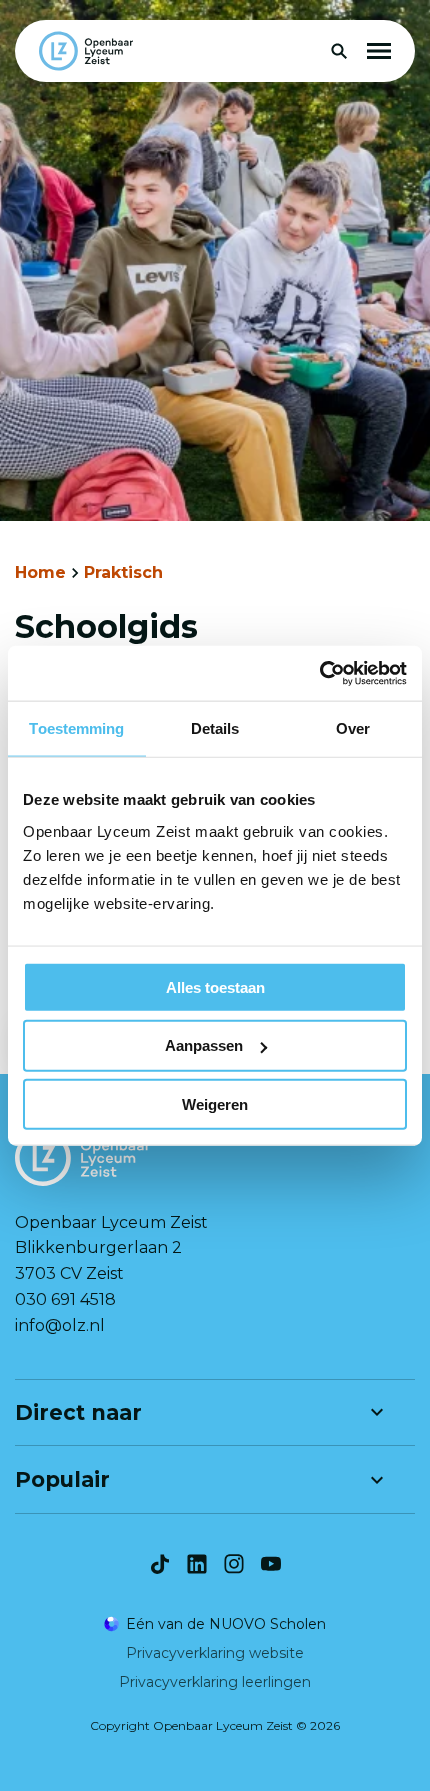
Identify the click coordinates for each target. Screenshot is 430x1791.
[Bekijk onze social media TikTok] (160, 1564)
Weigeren (215, 1104)
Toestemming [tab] (76, 728)
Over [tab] (353, 728)
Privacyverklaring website (215, 1653)
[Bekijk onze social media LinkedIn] (197, 1564)
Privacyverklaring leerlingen (215, 1682)
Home (40, 572)
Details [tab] (215, 728)
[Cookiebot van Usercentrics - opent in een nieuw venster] (319, 673)
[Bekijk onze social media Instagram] (234, 1564)
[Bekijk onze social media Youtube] (271, 1564)
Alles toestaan (215, 986)
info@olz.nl (60, 1325)
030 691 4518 (65, 1299)
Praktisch (123, 572)
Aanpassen (204, 1045)
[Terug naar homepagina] (86, 51)
